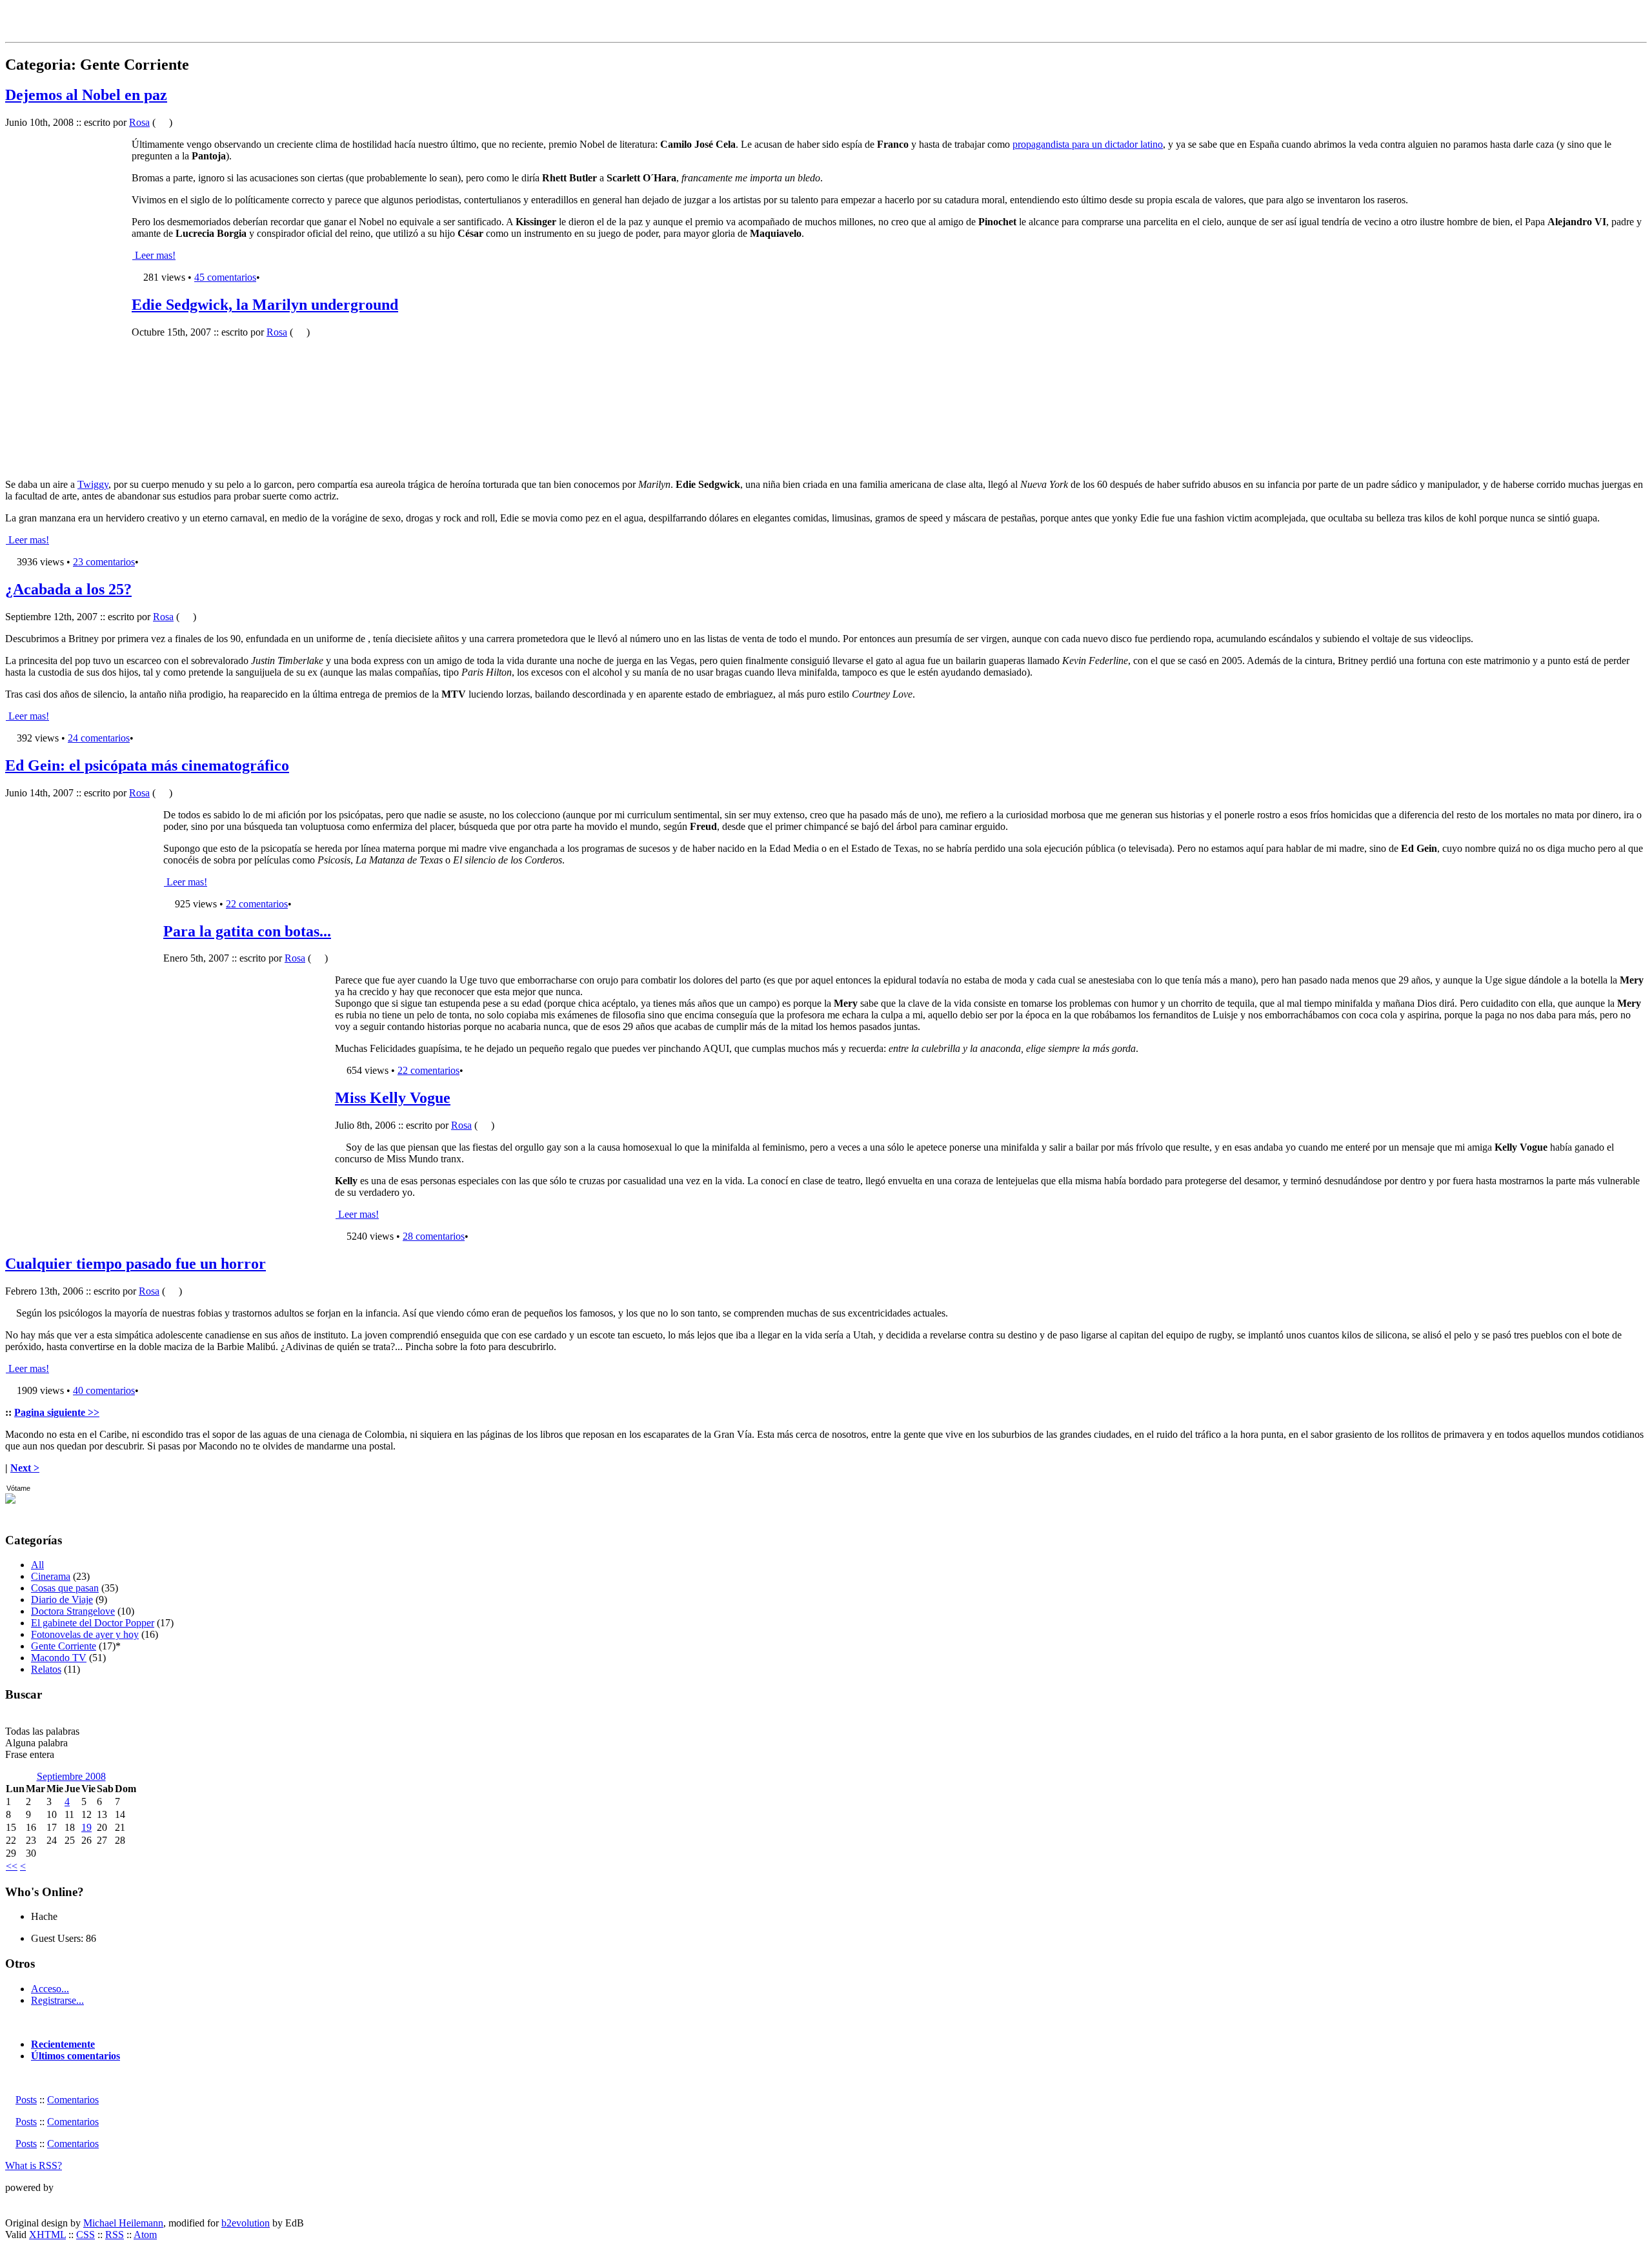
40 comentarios (104, 1390)
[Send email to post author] (162, 122)
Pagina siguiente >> (57, 1412)
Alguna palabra (36, 1743)
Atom (145, 2235)
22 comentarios (257, 904)
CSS (86, 2235)
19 (86, 1827)
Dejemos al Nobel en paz (86, 95)
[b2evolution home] (31, 2201)
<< (12, 1866)
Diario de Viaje (62, 1600)
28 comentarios (434, 1236)
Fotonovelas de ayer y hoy (85, 1634)
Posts (26, 2100)
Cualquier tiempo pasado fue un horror (136, 1264)
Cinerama (51, 1576)
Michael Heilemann (123, 2223)
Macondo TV (59, 1658)
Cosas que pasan (65, 1588)
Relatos (46, 1669)
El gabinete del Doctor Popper (93, 1623)
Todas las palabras (42, 1731)
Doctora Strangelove (73, 1611)
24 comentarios (99, 738)
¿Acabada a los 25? (68, 589)
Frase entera (30, 1754)
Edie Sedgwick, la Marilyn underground (265, 305)
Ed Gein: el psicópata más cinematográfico (147, 765)
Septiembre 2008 (71, 1776)
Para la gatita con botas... (247, 931)
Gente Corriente (64, 1646)
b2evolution (246, 2223)
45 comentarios (225, 277)
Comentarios (73, 2100)
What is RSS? (34, 2165)
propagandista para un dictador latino (1088, 144)
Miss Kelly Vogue (393, 1098)
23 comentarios (104, 562)
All (37, 1565)
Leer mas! (154, 255)
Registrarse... (57, 2000)
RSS (115, 2235)
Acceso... (50, 1989)
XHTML (47, 2235)
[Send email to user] (64, 1916)
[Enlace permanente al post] (136, 277)
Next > (25, 1468)
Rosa (139, 122)
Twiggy (93, 484)
